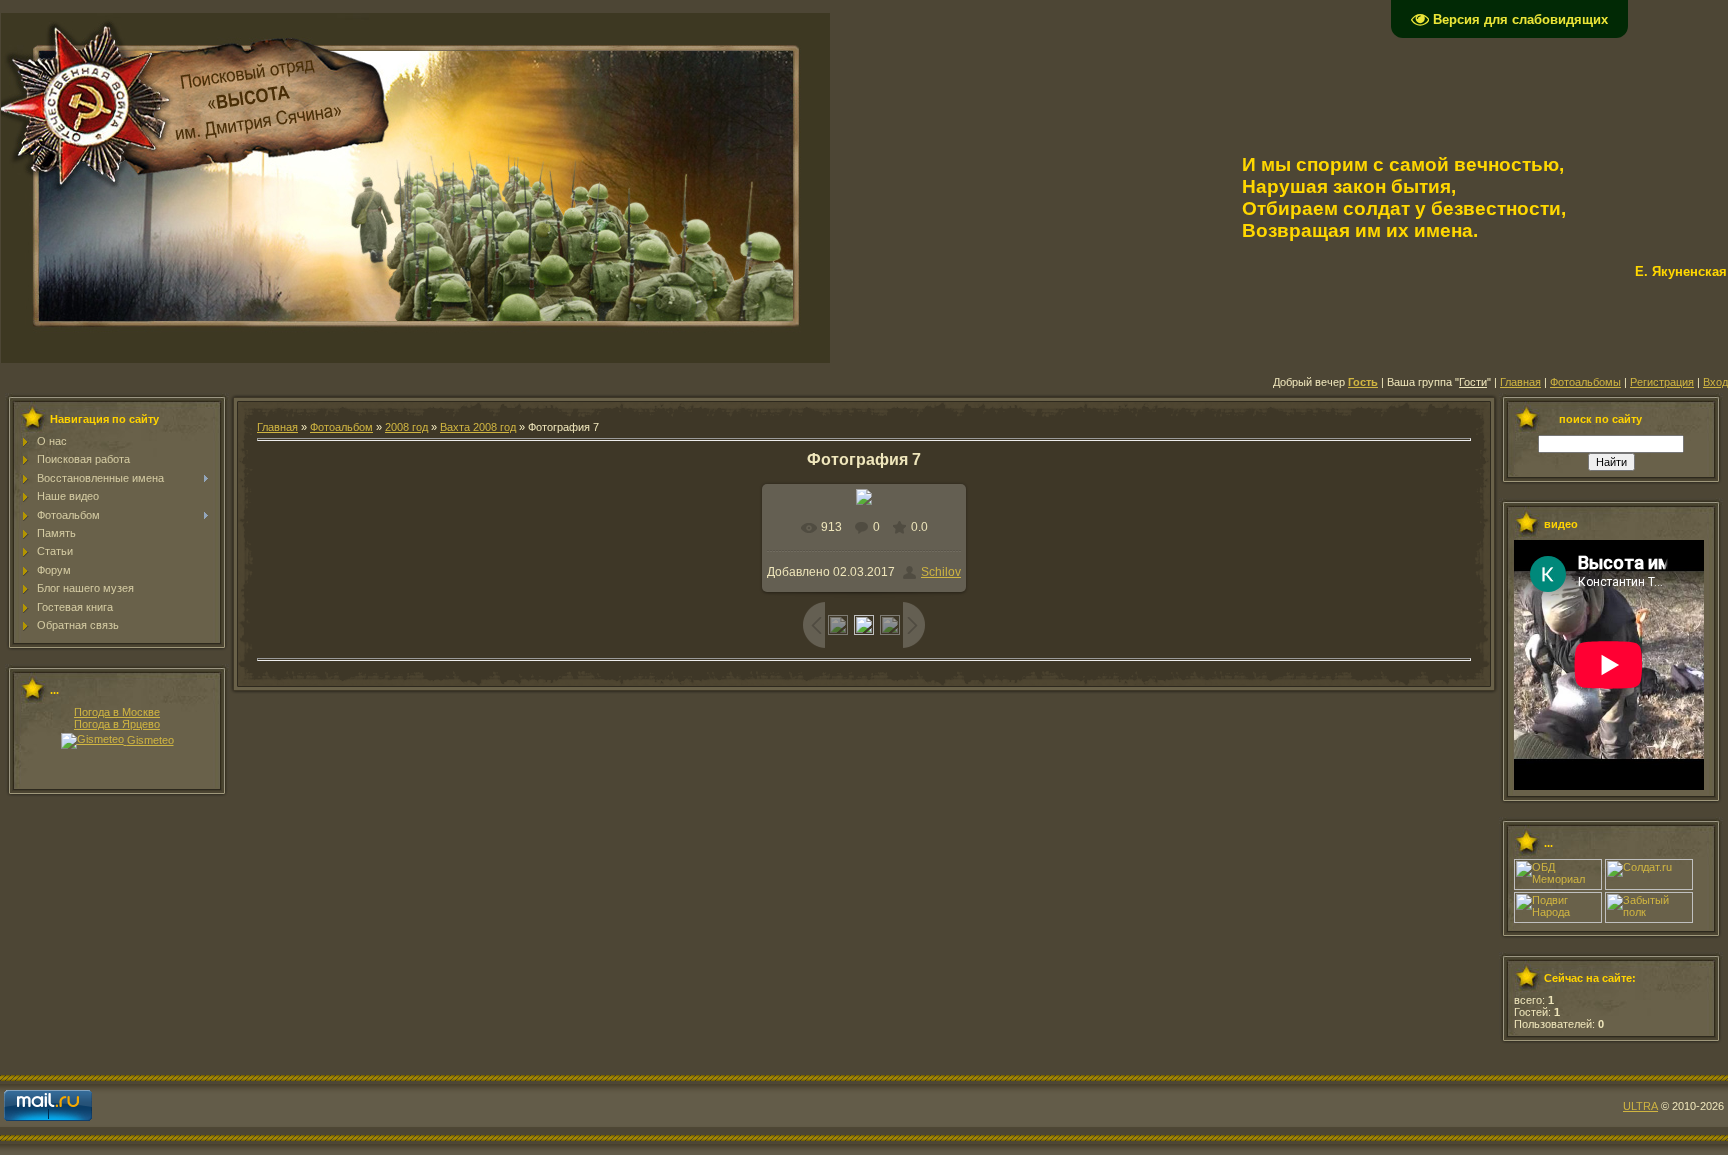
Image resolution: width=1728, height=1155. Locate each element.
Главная (1520, 382)
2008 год (406, 427)
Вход (1715, 382)
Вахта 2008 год (478, 427)
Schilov (941, 572)
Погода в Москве (117, 712)
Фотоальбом (341, 427)
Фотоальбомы (1585, 382)
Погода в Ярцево (117, 724)
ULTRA (1640, 1106)
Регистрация (1662, 382)
